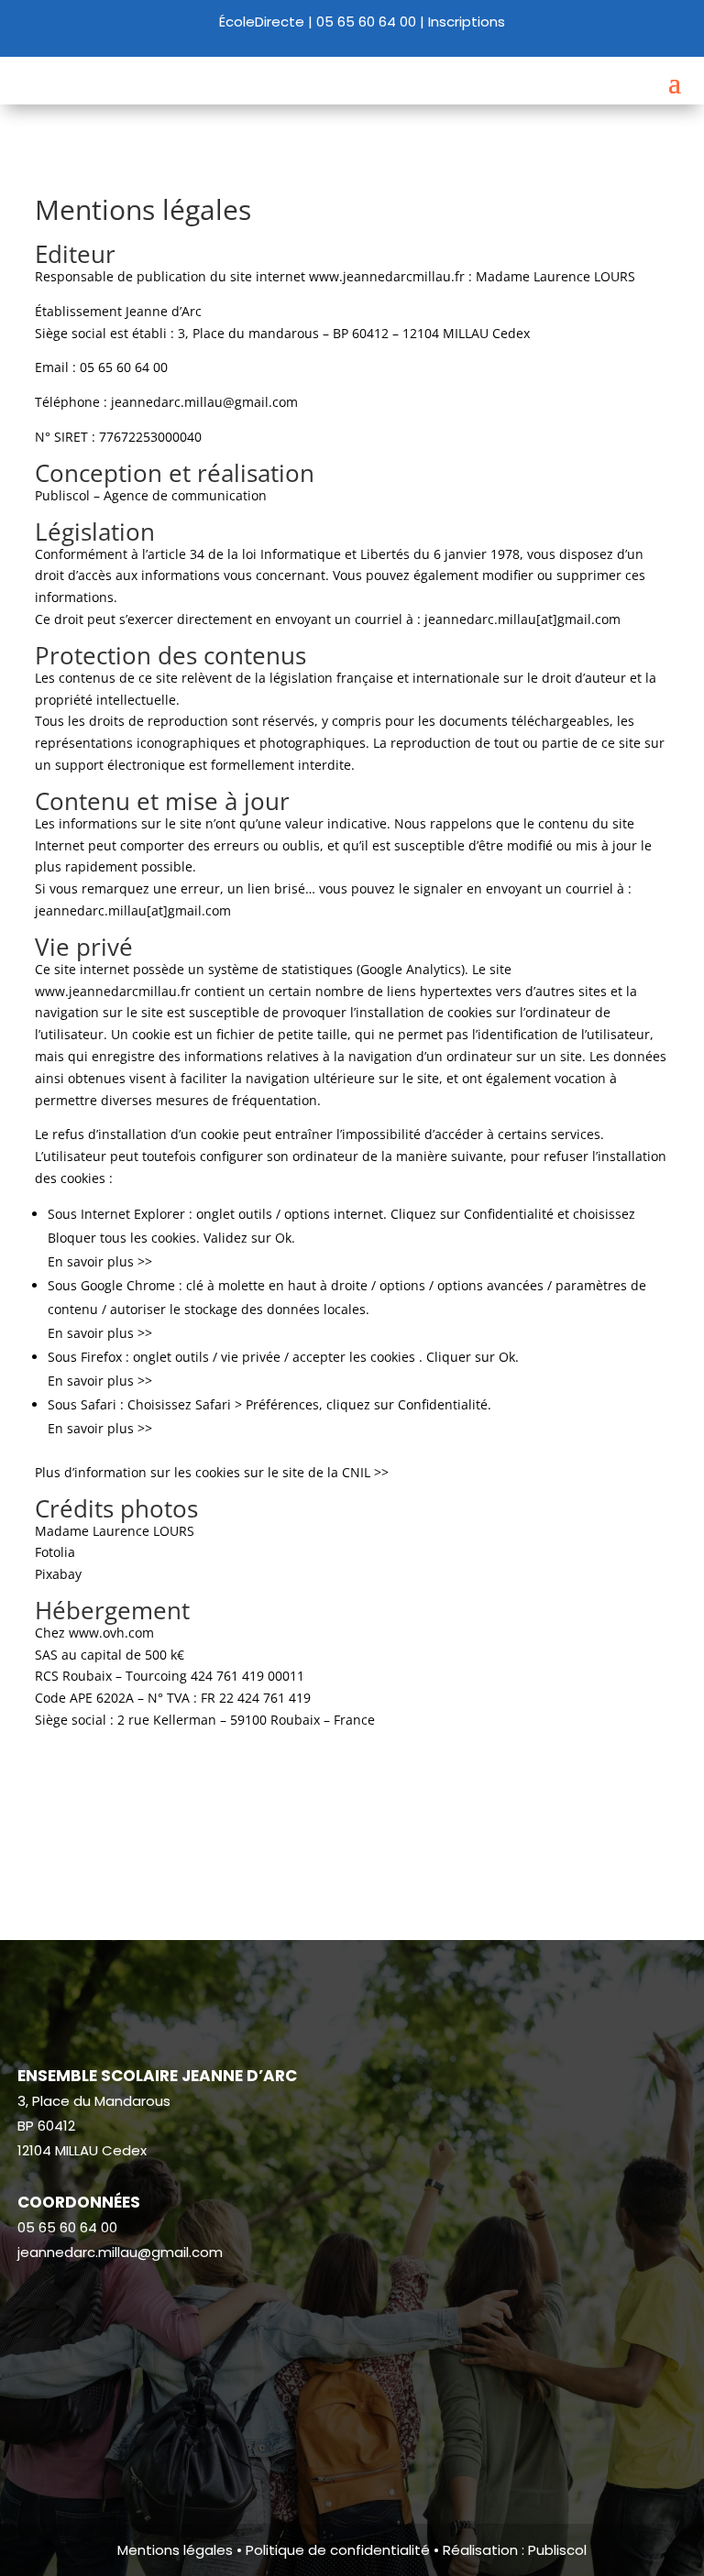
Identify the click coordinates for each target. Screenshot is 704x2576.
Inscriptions (467, 22)
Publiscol (557, 2550)
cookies (470, 1012)
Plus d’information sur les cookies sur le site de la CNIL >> (212, 1472)
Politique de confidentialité (338, 2550)
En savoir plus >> (100, 1261)
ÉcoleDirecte (262, 22)
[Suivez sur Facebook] (32, 2307)
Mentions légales (175, 2550)
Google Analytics (411, 969)
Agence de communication (185, 495)
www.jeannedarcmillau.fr (387, 276)
